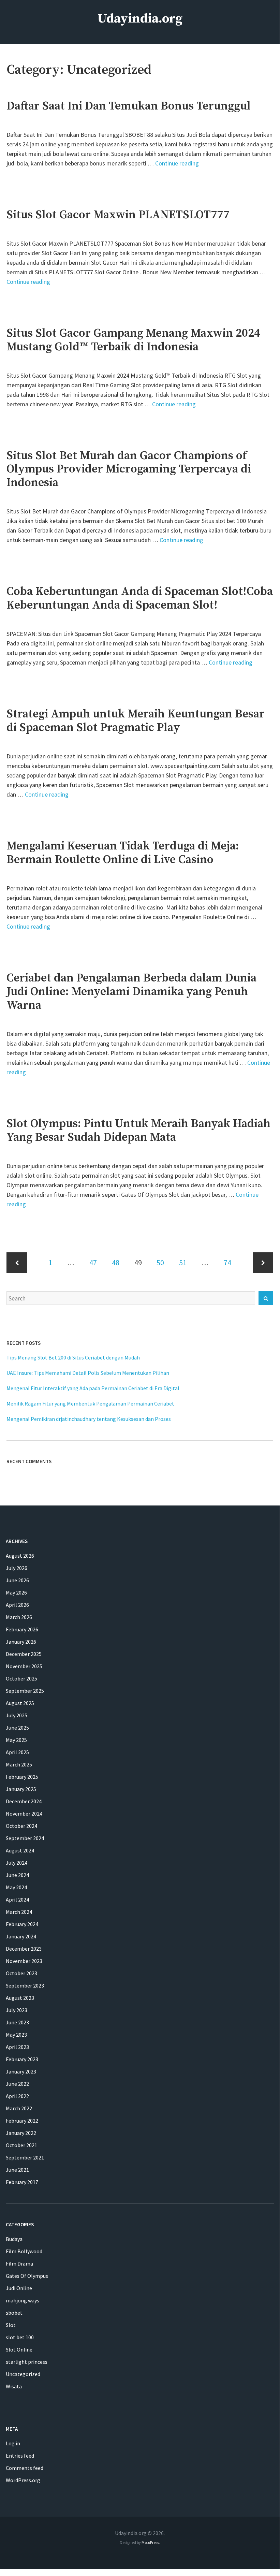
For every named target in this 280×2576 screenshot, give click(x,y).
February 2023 (22, 2059)
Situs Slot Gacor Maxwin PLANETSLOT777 (118, 215)
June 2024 (17, 1875)
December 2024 (24, 1801)
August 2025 (20, 1703)
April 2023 (17, 2047)
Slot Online (19, 2349)
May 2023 (16, 2035)
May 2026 (16, 1592)
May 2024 (16, 1887)
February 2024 (22, 1924)
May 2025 (16, 1740)
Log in (13, 2443)
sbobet (14, 2313)
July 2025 (17, 1715)
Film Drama (19, 2264)
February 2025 (22, 1777)
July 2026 (17, 1568)
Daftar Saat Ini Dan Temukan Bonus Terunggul (129, 106)
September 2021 (25, 2157)
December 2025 (24, 1654)
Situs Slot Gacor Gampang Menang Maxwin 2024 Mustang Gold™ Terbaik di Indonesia (133, 340)
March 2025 (19, 1764)
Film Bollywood (24, 2251)
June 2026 (17, 1580)
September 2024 (25, 1838)
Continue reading (177, 163)
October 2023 (21, 1973)
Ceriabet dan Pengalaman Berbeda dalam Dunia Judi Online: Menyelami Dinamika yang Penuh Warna (131, 992)
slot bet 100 (20, 2337)
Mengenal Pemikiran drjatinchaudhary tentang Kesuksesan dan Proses (89, 1419)
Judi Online (19, 2288)
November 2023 (24, 1961)
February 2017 (22, 2182)
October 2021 (21, 2145)
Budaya (14, 2239)
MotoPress (150, 2542)
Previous (17, 1263)
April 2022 (17, 2096)
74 (227, 1262)
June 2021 (17, 2170)
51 (183, 1262)
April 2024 (17, 1900)
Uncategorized (23, 2374)
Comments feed (25, 2468)
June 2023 (17, 2022)
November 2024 (24, 1814)
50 (160, 1262)
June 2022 (17, 2084)
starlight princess (27, 2362)
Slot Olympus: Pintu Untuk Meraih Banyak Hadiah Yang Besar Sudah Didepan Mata (138, 1131)
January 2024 (21, 1936)
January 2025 (21, 1789)
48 (116, 1262)
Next (263, 1263)
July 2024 (17, 1863)
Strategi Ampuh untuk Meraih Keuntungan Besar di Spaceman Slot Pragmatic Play (136, 721)
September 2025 (25, 1691)
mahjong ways (23, 2300)
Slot (11, 2325)
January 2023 (21, 2071)
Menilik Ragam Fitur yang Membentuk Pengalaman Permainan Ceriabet (90, 1403)
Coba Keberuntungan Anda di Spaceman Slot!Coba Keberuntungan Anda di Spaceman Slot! (140, 598)
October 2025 (21, 1678)
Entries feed (20, 2456)
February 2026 (22, 1629)
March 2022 (19, 2108)
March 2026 (19, 1617)
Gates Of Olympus (27, 2276)
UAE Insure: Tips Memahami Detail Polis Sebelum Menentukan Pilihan (88, 1373)
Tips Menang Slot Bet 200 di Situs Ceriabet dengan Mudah (73, 1357)
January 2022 (21, 2133)
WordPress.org (23, 2480)
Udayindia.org (140, 19)
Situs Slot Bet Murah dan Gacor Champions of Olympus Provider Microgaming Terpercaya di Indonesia (129, 469)
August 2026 (20, 1556)
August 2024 (20, 1850)
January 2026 (21, 1642)
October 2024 (21, 1826)
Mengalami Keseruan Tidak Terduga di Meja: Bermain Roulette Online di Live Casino (123, 853)
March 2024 (19, 1912)
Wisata (14, 2386)
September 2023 (25, 1985)
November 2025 (24, 1666)
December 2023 (24, 1949)
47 (93, 1262)
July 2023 (17, 2010)
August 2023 (20, 1998)
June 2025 (17, 1728)
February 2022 (22, 2121)
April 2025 (17, 1752)
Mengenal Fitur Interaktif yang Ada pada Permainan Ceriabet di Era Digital (93, 1388)
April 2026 (17, 1605)
